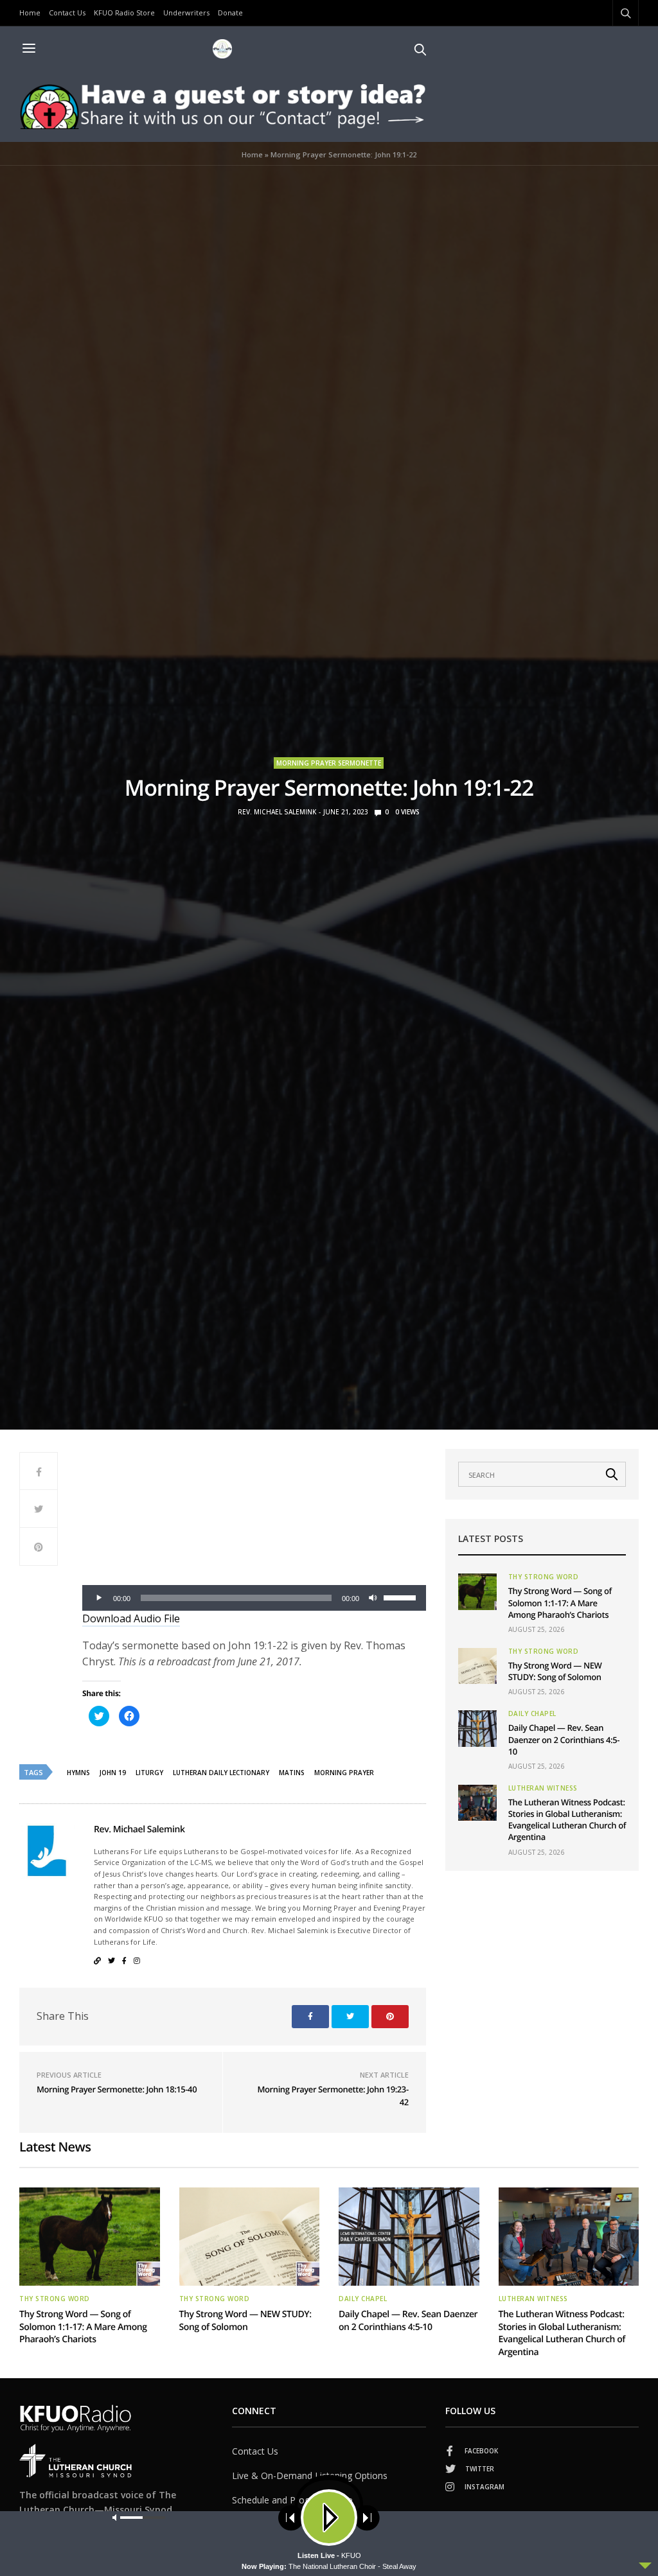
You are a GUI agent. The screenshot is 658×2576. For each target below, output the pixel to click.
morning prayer (344, 1773)
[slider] (402, 1597)
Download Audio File (131, 1618)
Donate (230, 13)
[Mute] (373, 1598)
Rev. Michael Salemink (277, 812)
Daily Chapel (532, 1713)
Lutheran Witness (543, 1788)
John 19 (113, 1773)
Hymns (78, 1773)
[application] (254, 1598)
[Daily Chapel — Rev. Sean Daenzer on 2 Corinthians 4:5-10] (477, 1728)
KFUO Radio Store (124, 13)
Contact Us (67, 13)
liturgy (149, 1773)
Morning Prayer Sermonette (329, 763)
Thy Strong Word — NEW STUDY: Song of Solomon (555, 1671)
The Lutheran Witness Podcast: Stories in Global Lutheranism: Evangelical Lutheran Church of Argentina (567, 1820)
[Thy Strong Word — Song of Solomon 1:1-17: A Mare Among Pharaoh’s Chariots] (477, 1591)
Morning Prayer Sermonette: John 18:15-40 (117, 2089)
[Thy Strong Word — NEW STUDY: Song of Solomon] (477, 1666)
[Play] (99, 1598)
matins (292, 1773)
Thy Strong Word (544, 1577)
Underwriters (186, 13)
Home (30, 13)
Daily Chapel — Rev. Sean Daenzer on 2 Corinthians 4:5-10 (564, 1739)
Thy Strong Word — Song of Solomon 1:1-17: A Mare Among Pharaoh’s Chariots (560, 1602)
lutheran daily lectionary (221, 1773)
